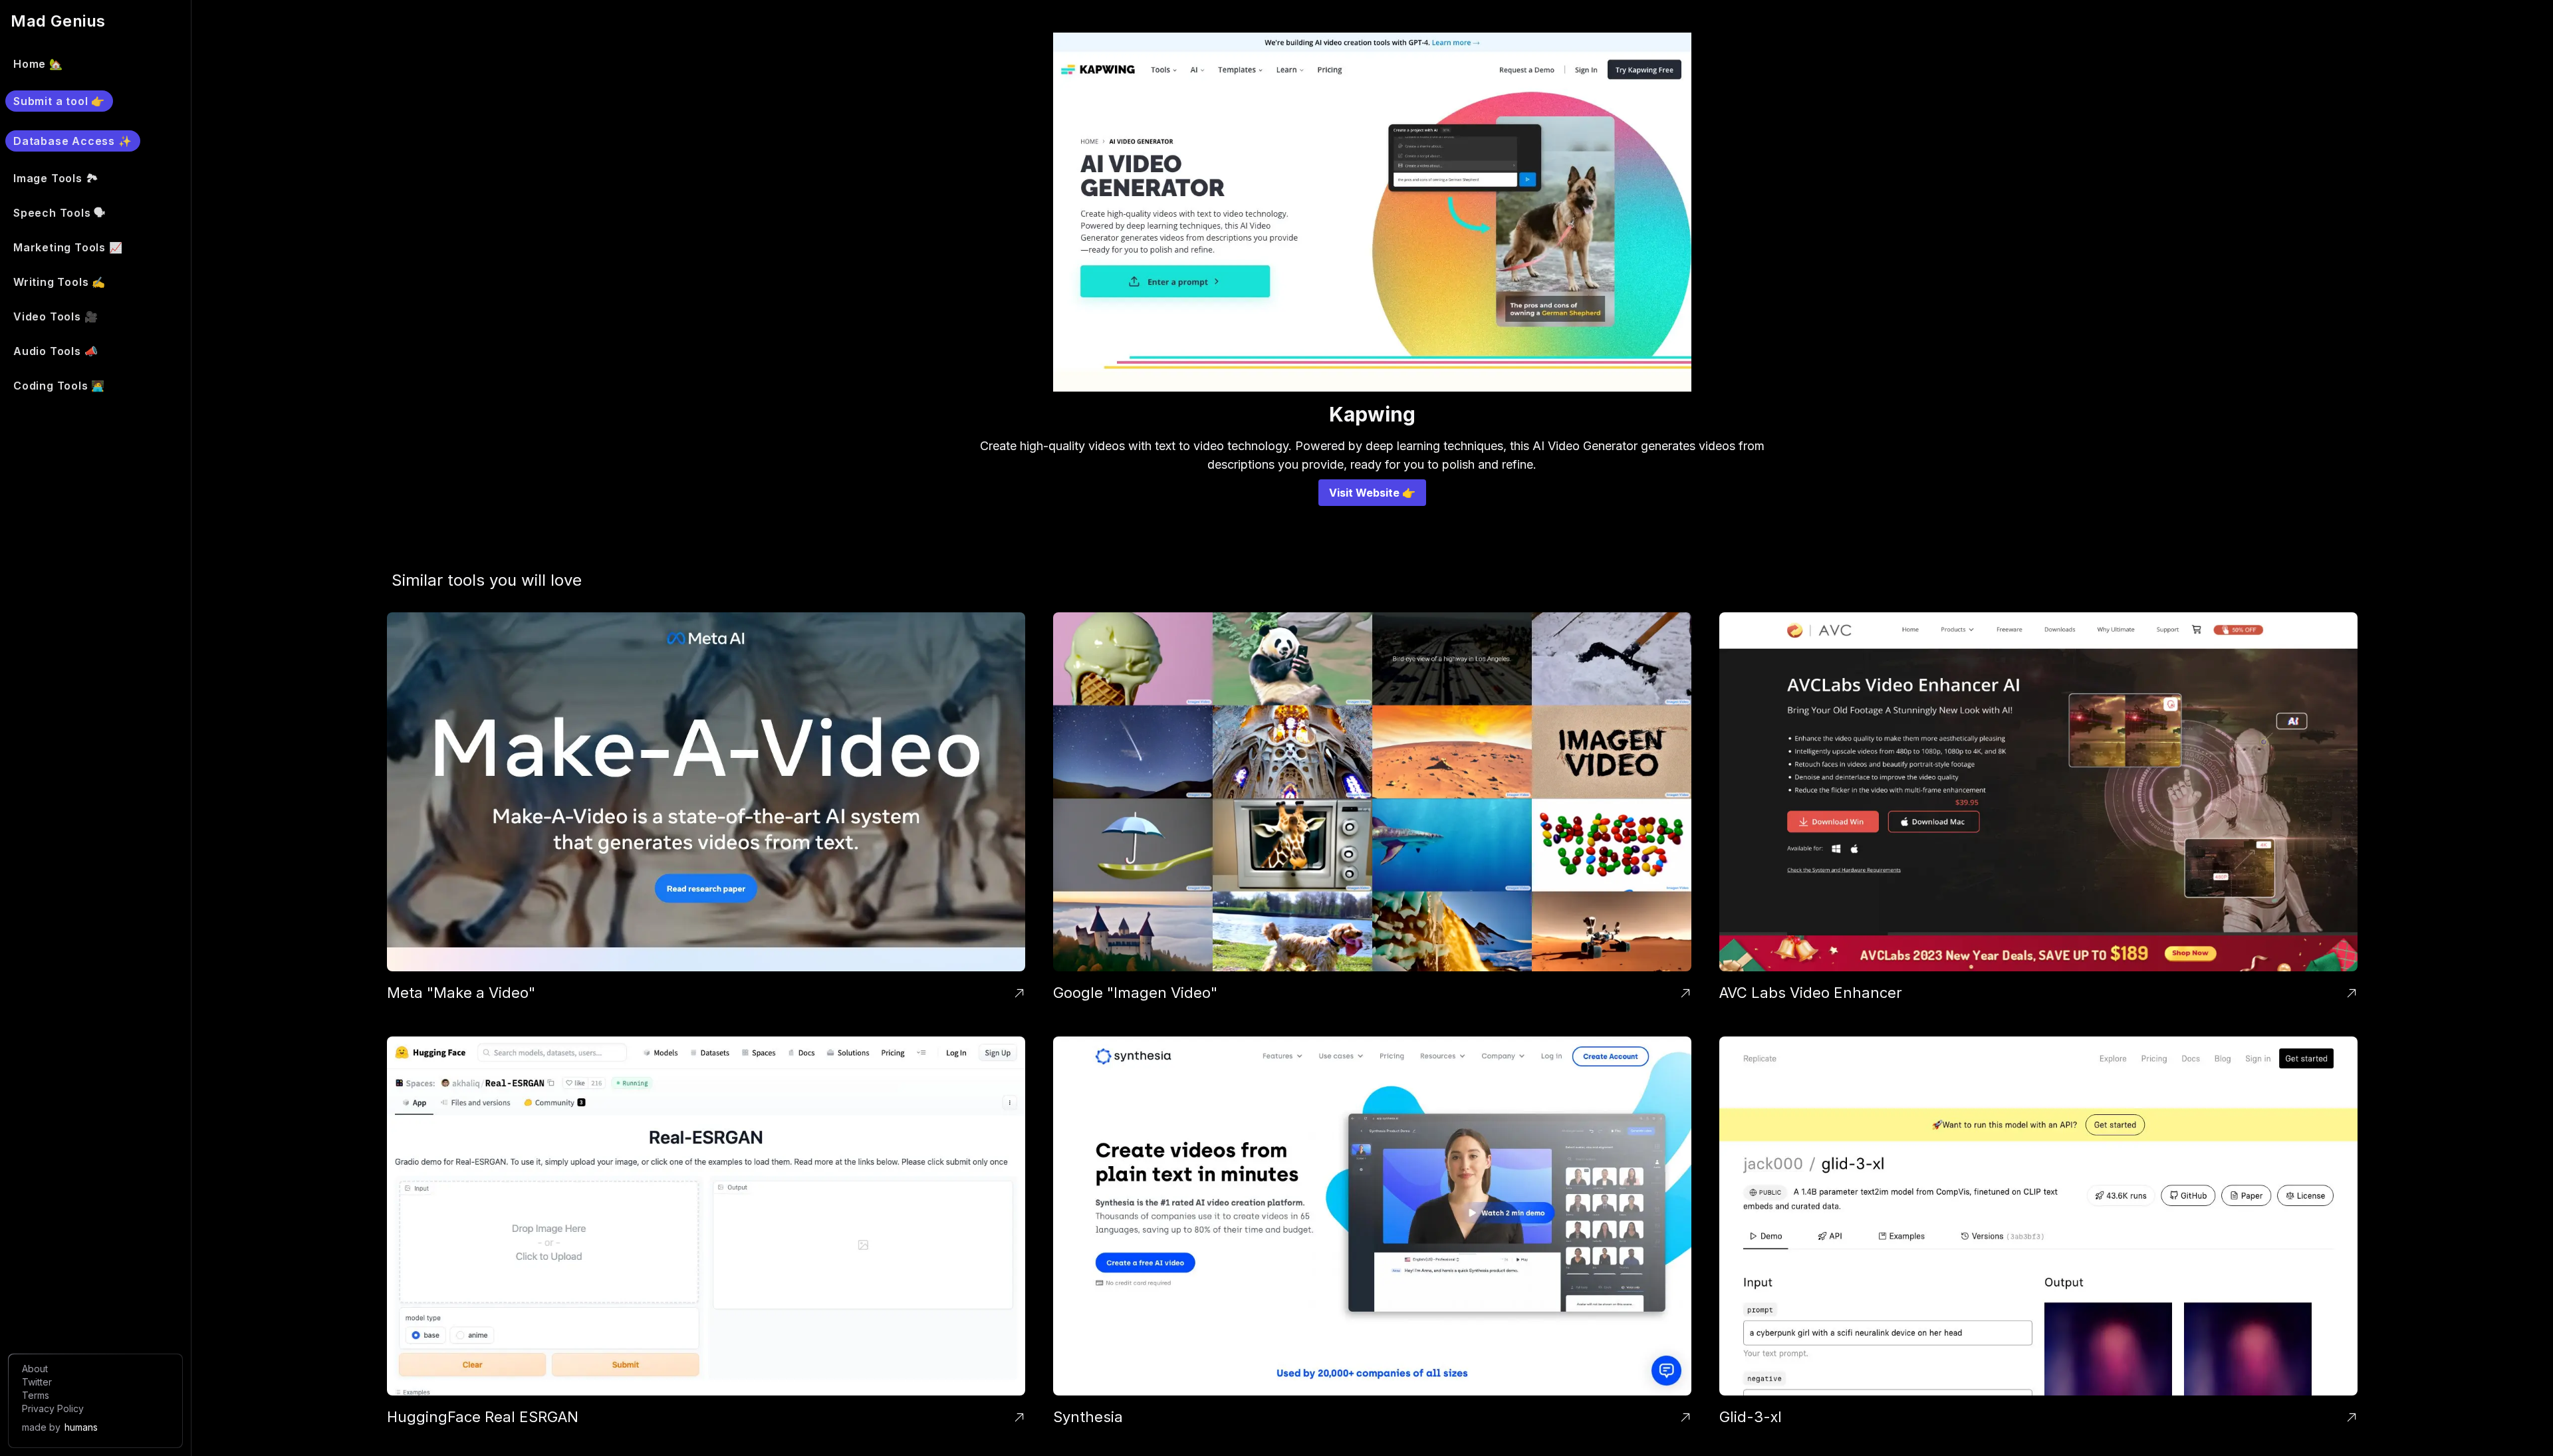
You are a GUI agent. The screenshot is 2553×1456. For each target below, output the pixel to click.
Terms (36, 1395)
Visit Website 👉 (1372, 493)
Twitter (37, 1382)
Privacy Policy (53, 1408)
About (35, 1369)
